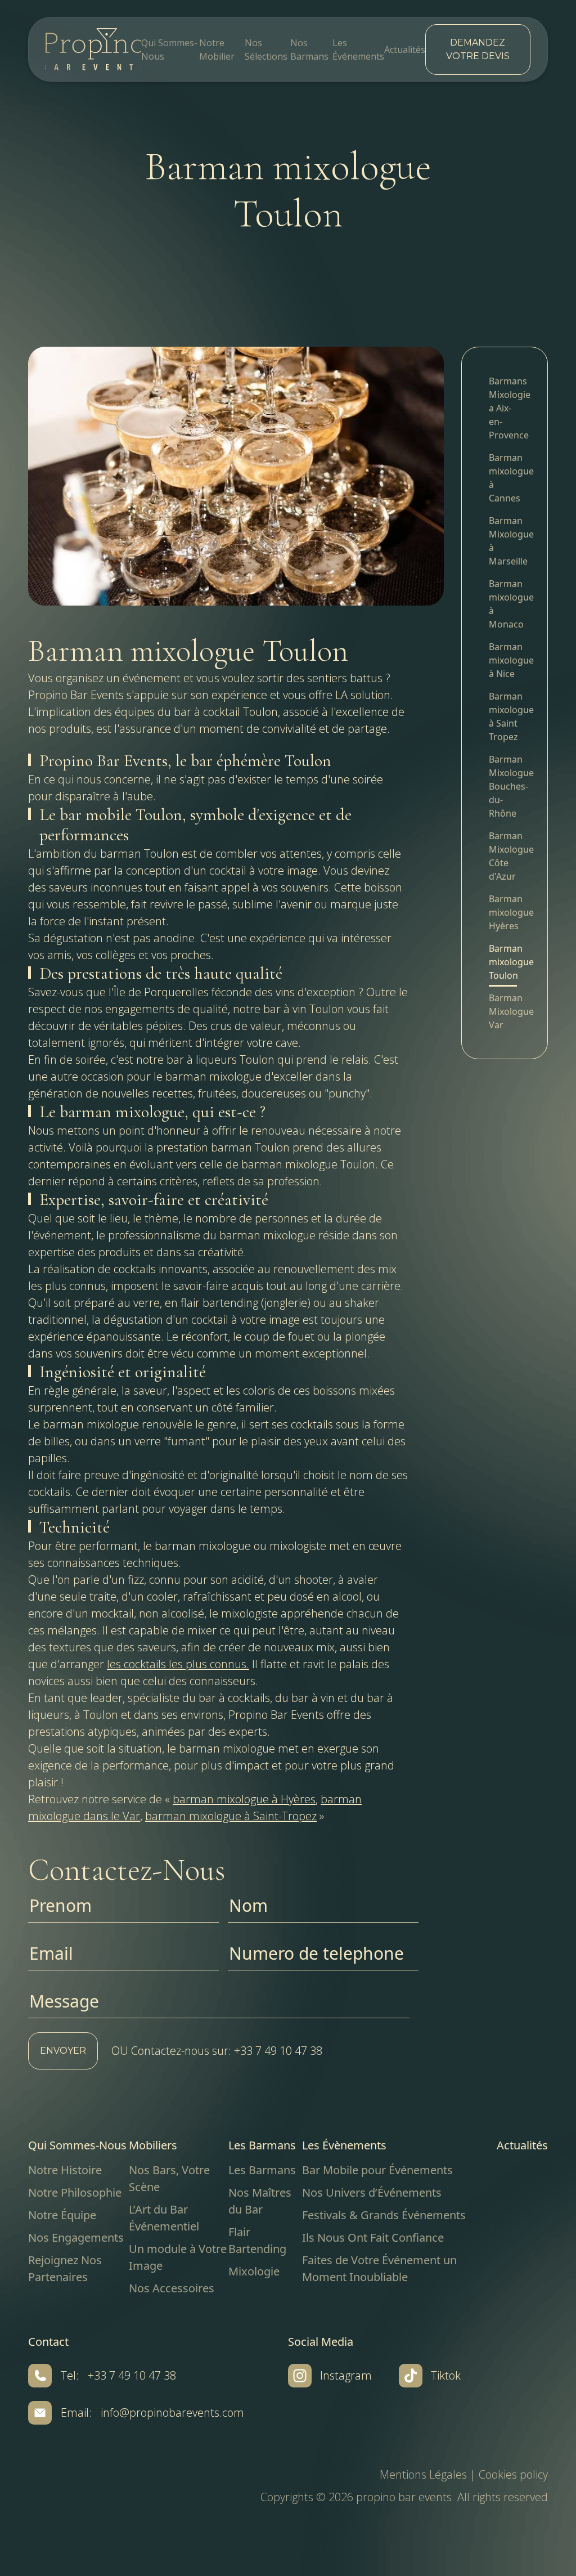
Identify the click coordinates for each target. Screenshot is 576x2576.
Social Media (321, 2342)
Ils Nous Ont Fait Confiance (373, 2237)
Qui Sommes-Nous (77, 2145)
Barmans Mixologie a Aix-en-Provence (505, 408)
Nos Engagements (76, 2237)
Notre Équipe (62, 2215)
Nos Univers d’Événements (372, 2192)
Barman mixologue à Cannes (505, 478)
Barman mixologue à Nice (505, 660)
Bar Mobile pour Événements (377, 2170)
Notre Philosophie (75, 2192)
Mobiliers (153, 2145)
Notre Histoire (65, 2170)
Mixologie (254, 2271)
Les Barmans (262, 2145)
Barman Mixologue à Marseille (505, 541)
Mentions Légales (423, 2474)
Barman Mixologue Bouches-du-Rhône (505, 786)
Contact (48, 2342)
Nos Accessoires (172, 2288)
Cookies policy (513, 2474)
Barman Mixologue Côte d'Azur (505, 856)
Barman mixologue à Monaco (505, 604)
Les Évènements (344, 2145)
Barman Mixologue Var (505, 1011)
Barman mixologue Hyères (505, 912)
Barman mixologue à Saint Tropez (505, 716)
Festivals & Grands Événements (384, 2215)
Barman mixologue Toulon (505, 962)
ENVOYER (63, 2051)
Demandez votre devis (478, 49)
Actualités (405, 50)
